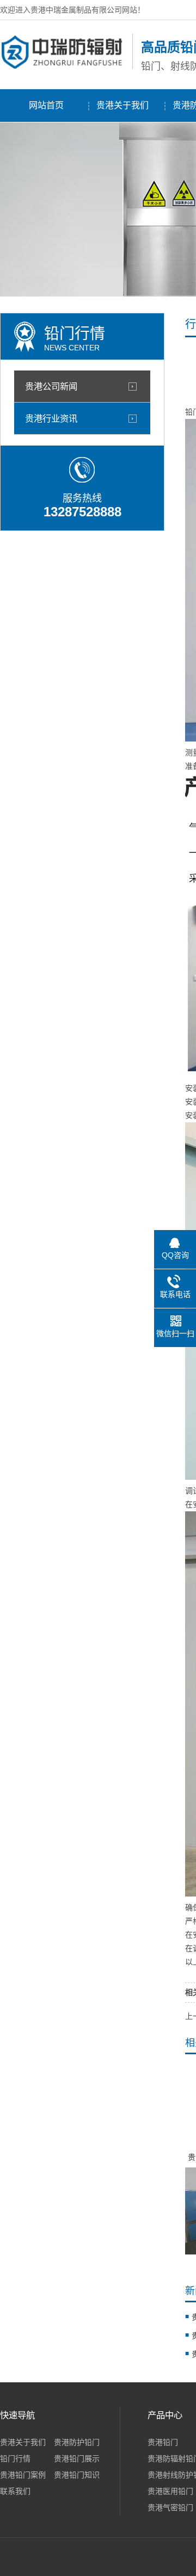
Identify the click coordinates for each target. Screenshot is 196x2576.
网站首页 (46, 105)
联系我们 (15, 2491)
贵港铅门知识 (77, 2475)
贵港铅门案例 (23, 2475)
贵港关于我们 (122, 105)
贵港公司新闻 (51, 386)
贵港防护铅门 (77, 2442)
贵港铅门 (163, 2442)
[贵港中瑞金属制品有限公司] (63, 67)
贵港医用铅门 (170, 2491)
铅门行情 (15, 2458)
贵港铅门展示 (77, 2458)
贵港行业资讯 (51, 418)
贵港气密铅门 (170, 2507)
